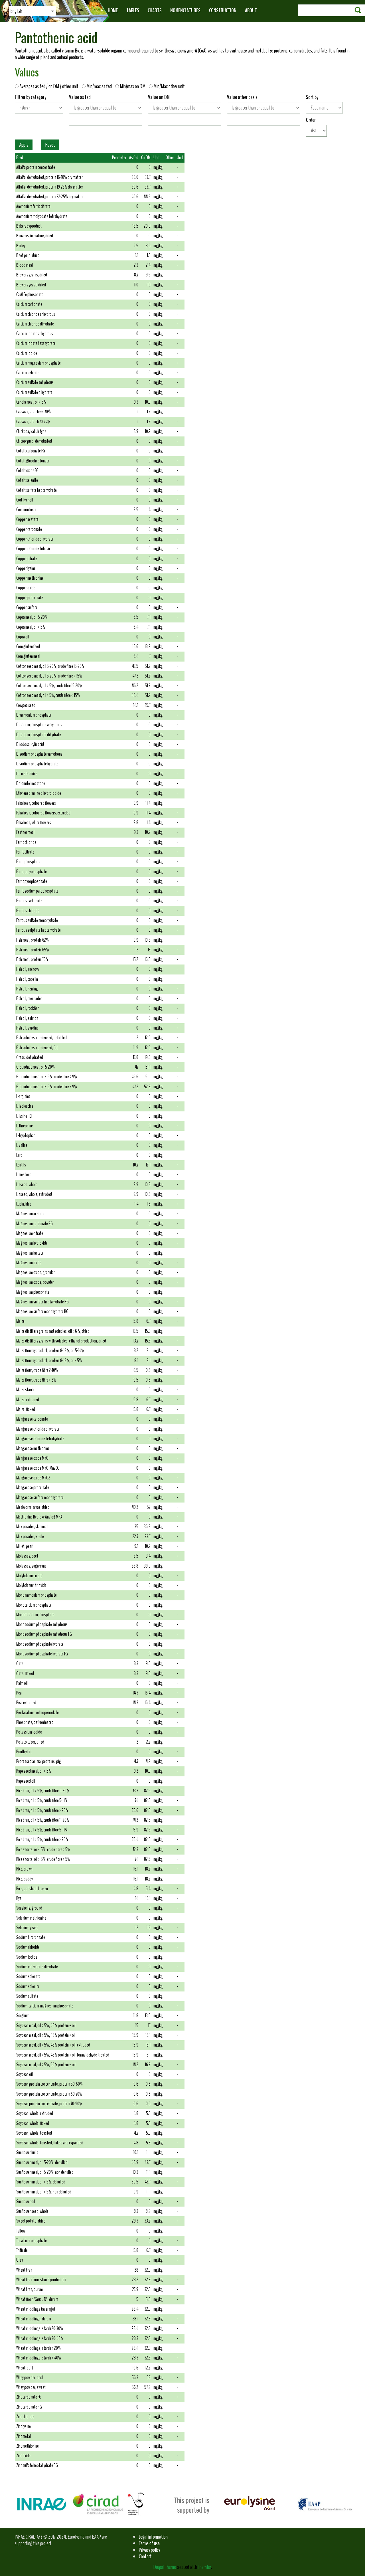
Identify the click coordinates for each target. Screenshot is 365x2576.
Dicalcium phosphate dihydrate (39, 735)
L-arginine (23, 1096)
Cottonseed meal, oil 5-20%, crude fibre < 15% (49, 676)
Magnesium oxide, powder (35, 1282)
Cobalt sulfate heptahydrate (36, 490)
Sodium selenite (28, 1986)
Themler (204, 2567)
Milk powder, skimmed (32, 1527)
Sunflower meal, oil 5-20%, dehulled (42, 2162)
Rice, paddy (25, 1879)
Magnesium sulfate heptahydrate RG (42, 1302)
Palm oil (22, 1683)
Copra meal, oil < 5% (31, 627)
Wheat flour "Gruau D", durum (37, 2299)
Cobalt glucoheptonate (33, 461)
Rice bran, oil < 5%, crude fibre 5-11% (42, 1800)
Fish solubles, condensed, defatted (41, 1038)
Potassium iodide (29, 1732)
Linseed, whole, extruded (34, 1194)
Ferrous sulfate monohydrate (37, 920)
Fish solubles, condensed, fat (37, 1048)
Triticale (22, 2250)
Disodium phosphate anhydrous (39, 754)
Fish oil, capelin (27, 979)
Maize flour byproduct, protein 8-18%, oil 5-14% (50, 1351)
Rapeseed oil (26, 1781)
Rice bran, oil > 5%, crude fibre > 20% (42, 1840)
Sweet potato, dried (31, 2221)
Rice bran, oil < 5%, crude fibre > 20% (42, 1810)
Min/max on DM (133, 86)
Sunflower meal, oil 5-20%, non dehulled (45, 2172)
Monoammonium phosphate (36, 1595)
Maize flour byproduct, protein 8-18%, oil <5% (49, 1361)
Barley (21, 246)
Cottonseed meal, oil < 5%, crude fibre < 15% (48, 695)
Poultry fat (24, 1752)
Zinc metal (24, 2436)
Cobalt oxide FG (27, 471)
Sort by (312, 97)
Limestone (24, 1175)
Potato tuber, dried (30, 1742)
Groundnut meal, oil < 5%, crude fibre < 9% (47, 1077)
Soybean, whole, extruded (35, 2113)
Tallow (21, 2231)
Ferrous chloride (28, 911)
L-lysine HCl (24, 1116)
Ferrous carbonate (29, 901)
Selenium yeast (27, 1928)
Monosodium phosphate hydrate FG (42, 1654)
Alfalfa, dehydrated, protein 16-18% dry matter (49, 177)
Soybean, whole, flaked (33, 2123)
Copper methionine (30, 578)
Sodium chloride (28, 1947)
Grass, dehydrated (30, 1057)
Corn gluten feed (28, 647)
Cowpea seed (26, 705)
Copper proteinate (30, 598)
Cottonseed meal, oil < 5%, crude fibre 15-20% (49, 686)
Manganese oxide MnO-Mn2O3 (38, 1468)
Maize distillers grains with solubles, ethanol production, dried (61, 1341)
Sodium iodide (27, 1957)
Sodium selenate (28, 1977)
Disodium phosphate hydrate (37, 764)
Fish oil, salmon (27, 1018)
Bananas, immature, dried (35, 236)
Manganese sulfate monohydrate (40, 1498)
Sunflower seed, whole (32, 2211)
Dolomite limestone (31, 783)
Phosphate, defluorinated (35, 1722)
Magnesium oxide (29, 1263)
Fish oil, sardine (27, 1028)
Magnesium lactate (30, 1253)
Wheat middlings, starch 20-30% (40, 2329)
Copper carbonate (29, 529)
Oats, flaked (25, 1674)
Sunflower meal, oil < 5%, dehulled (41, 2182)
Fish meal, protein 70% (32, 960)
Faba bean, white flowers (34, 823)
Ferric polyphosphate (32, 872)
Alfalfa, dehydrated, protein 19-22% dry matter (50, 187)
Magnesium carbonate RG (35, 1224)
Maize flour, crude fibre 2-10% (37, 1370)
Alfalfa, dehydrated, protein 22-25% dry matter (50, 197)
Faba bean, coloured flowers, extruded (43, 813)
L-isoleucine (25, 1106)
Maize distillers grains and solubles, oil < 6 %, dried (53, 1331)
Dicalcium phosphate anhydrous (39, 725)
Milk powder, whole (30, 1537)
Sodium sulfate (27, 1996)
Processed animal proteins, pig (39, 1761)
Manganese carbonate (32, 1419)
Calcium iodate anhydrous (35, 334)
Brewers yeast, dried (31, 285)
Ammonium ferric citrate (33, 206)
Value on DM (159, 97)
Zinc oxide (23, 2456)
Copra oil (23, 637)
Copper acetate (27, 519)
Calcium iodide (27, 353)
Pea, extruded (26, 1703)
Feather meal (25, 832)
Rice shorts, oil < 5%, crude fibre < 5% (43, 1850)
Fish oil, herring (27, 989)
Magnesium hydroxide (32, 1243)
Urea (20, 2260)
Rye (19, 1898)
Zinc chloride (25, 2417)
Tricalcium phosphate (32, 2241)
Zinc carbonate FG (29, 2397)
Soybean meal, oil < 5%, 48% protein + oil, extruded (53, 2045)
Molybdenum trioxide (31, 1585)
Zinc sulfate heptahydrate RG (37, 2465)
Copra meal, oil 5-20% (32, 617)
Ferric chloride (26, 842)
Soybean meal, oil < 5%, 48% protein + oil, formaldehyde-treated (63, 2055)
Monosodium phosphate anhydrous (42, 1624)
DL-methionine (27, 774)
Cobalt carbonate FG (31, 451)
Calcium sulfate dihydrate (34, 392)
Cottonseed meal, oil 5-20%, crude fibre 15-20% (50, 666)
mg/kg (158, 167)
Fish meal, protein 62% (33, 940)
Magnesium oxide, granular (36, 1272)
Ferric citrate (25, 852)
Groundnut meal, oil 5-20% (36, 1067)
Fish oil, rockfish (28, 1008)
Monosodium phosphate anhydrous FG (44, 1634)
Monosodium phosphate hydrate (40, 1644)
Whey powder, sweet (31, 2387)
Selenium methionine (31, 1918)
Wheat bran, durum (30, 2289)
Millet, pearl (25, 1546)
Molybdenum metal (30, 1576)
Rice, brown (24, 1869)
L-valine (22, 1145)
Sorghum (23, 2016)
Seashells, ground (29, 1908)
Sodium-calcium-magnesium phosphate (45, 2006)
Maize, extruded (28, 1400)
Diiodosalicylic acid (30, 744)
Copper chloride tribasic (33, 549)
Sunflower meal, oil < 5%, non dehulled (44, 2192)
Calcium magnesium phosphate (38, 363)
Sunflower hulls (27, 2153)
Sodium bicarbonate (31, 1937)
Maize (20, 1321)
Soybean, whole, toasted (34, 2133)
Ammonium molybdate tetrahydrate (42, 216)
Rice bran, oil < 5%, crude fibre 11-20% (43, 1791)
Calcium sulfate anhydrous (35, 382)
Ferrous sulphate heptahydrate (38, 930)
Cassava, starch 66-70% (34, 412)
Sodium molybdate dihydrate (37, 1967)
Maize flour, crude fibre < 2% (36, 1380)
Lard (19, 1155)
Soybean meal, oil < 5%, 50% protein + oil (46, 2065)
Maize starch (25, 1390)
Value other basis (242, 97)
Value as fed (80, 97)
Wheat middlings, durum (34, 2319)
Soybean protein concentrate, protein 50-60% (49, 2084)
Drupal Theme (165, 2567)
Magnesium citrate (30, 1233)
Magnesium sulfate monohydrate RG (42, 1312)
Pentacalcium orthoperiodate (37, 1713)
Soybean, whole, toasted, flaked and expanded (50, 2143)
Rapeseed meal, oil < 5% (34, 1771)
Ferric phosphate (28, 862)
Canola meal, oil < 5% (31, 402)
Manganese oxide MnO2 (33, 1478)
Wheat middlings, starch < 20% (38, 2348)
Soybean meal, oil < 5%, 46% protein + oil (46, 2026)
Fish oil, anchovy (28, 969)
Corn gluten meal (28, 656)
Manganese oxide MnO (32, 1458)
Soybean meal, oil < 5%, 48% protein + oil (46, 2035)
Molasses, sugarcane (31, 1566)
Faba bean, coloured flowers (36, 803)
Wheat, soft (25, 2368)
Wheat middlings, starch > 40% (39, 2358)
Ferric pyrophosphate (32, 881)
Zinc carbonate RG (29, 2407)
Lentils (21, 1165)
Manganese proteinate (33, 1488)
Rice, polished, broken (32, 1889)
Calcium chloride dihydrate (35, 324)
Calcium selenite (28, 373)
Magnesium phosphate (33, 1292)
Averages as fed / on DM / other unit (50, 86)
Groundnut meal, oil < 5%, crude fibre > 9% (47, 1087)
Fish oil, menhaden (29, 999)
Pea (19, 1693)
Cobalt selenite (27, 480)
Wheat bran (24, 2270)
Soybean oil (25, 2074)
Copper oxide (26, 588)
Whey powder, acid (30, 2378)
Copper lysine (26, 568)
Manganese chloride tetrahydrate (40, 1439)
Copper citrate (27, 559)
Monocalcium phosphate (34, 1605)
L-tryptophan (26, 1136)
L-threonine (25, 1126)
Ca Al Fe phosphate (30, 295)
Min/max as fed (100, 86)
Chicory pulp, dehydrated (34, 441)
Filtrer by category (31, 97)
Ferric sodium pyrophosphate (37, 891)
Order (311, 120)
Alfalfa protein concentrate (36, 167)
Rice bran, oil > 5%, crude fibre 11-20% (43, 1820)
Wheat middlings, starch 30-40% (40, 2339)
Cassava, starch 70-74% (33, 422)
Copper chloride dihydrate (35, 539)
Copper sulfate (27, 607)
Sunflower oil (26, 2202)
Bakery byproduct (29, 226)
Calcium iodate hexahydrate (36, 343)
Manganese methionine (33, 1448)
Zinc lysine (24, 2426)
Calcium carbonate (29, 304)
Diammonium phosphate (34, 715)
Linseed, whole (27, 1185)
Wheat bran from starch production (41, 2280)
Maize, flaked (26, 1409)
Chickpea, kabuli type (31, 431)
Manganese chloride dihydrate (38, 1429)
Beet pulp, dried (28, 255)
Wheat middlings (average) (36, 2309)
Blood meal (25, 265)
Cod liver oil (25, 500)
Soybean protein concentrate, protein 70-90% (49, 2104)
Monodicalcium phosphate (35, 1615)
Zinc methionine (28, 2446)
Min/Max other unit (169, 86)
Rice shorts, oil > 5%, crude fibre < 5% (43, 1859)
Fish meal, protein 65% (33, 950)
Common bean (26, 510)
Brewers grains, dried (32, 275)
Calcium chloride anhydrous (36, 314)
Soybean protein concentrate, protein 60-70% (49, 2094)
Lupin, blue (24, 1204)
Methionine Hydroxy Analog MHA (39, 1517)
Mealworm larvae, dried (33, 1507)
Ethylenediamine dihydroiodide (39, 793)
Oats (20, 1664)
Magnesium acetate (30, 1214)
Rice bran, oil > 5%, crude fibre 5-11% (42, 1830)
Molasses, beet (27, 1556)
